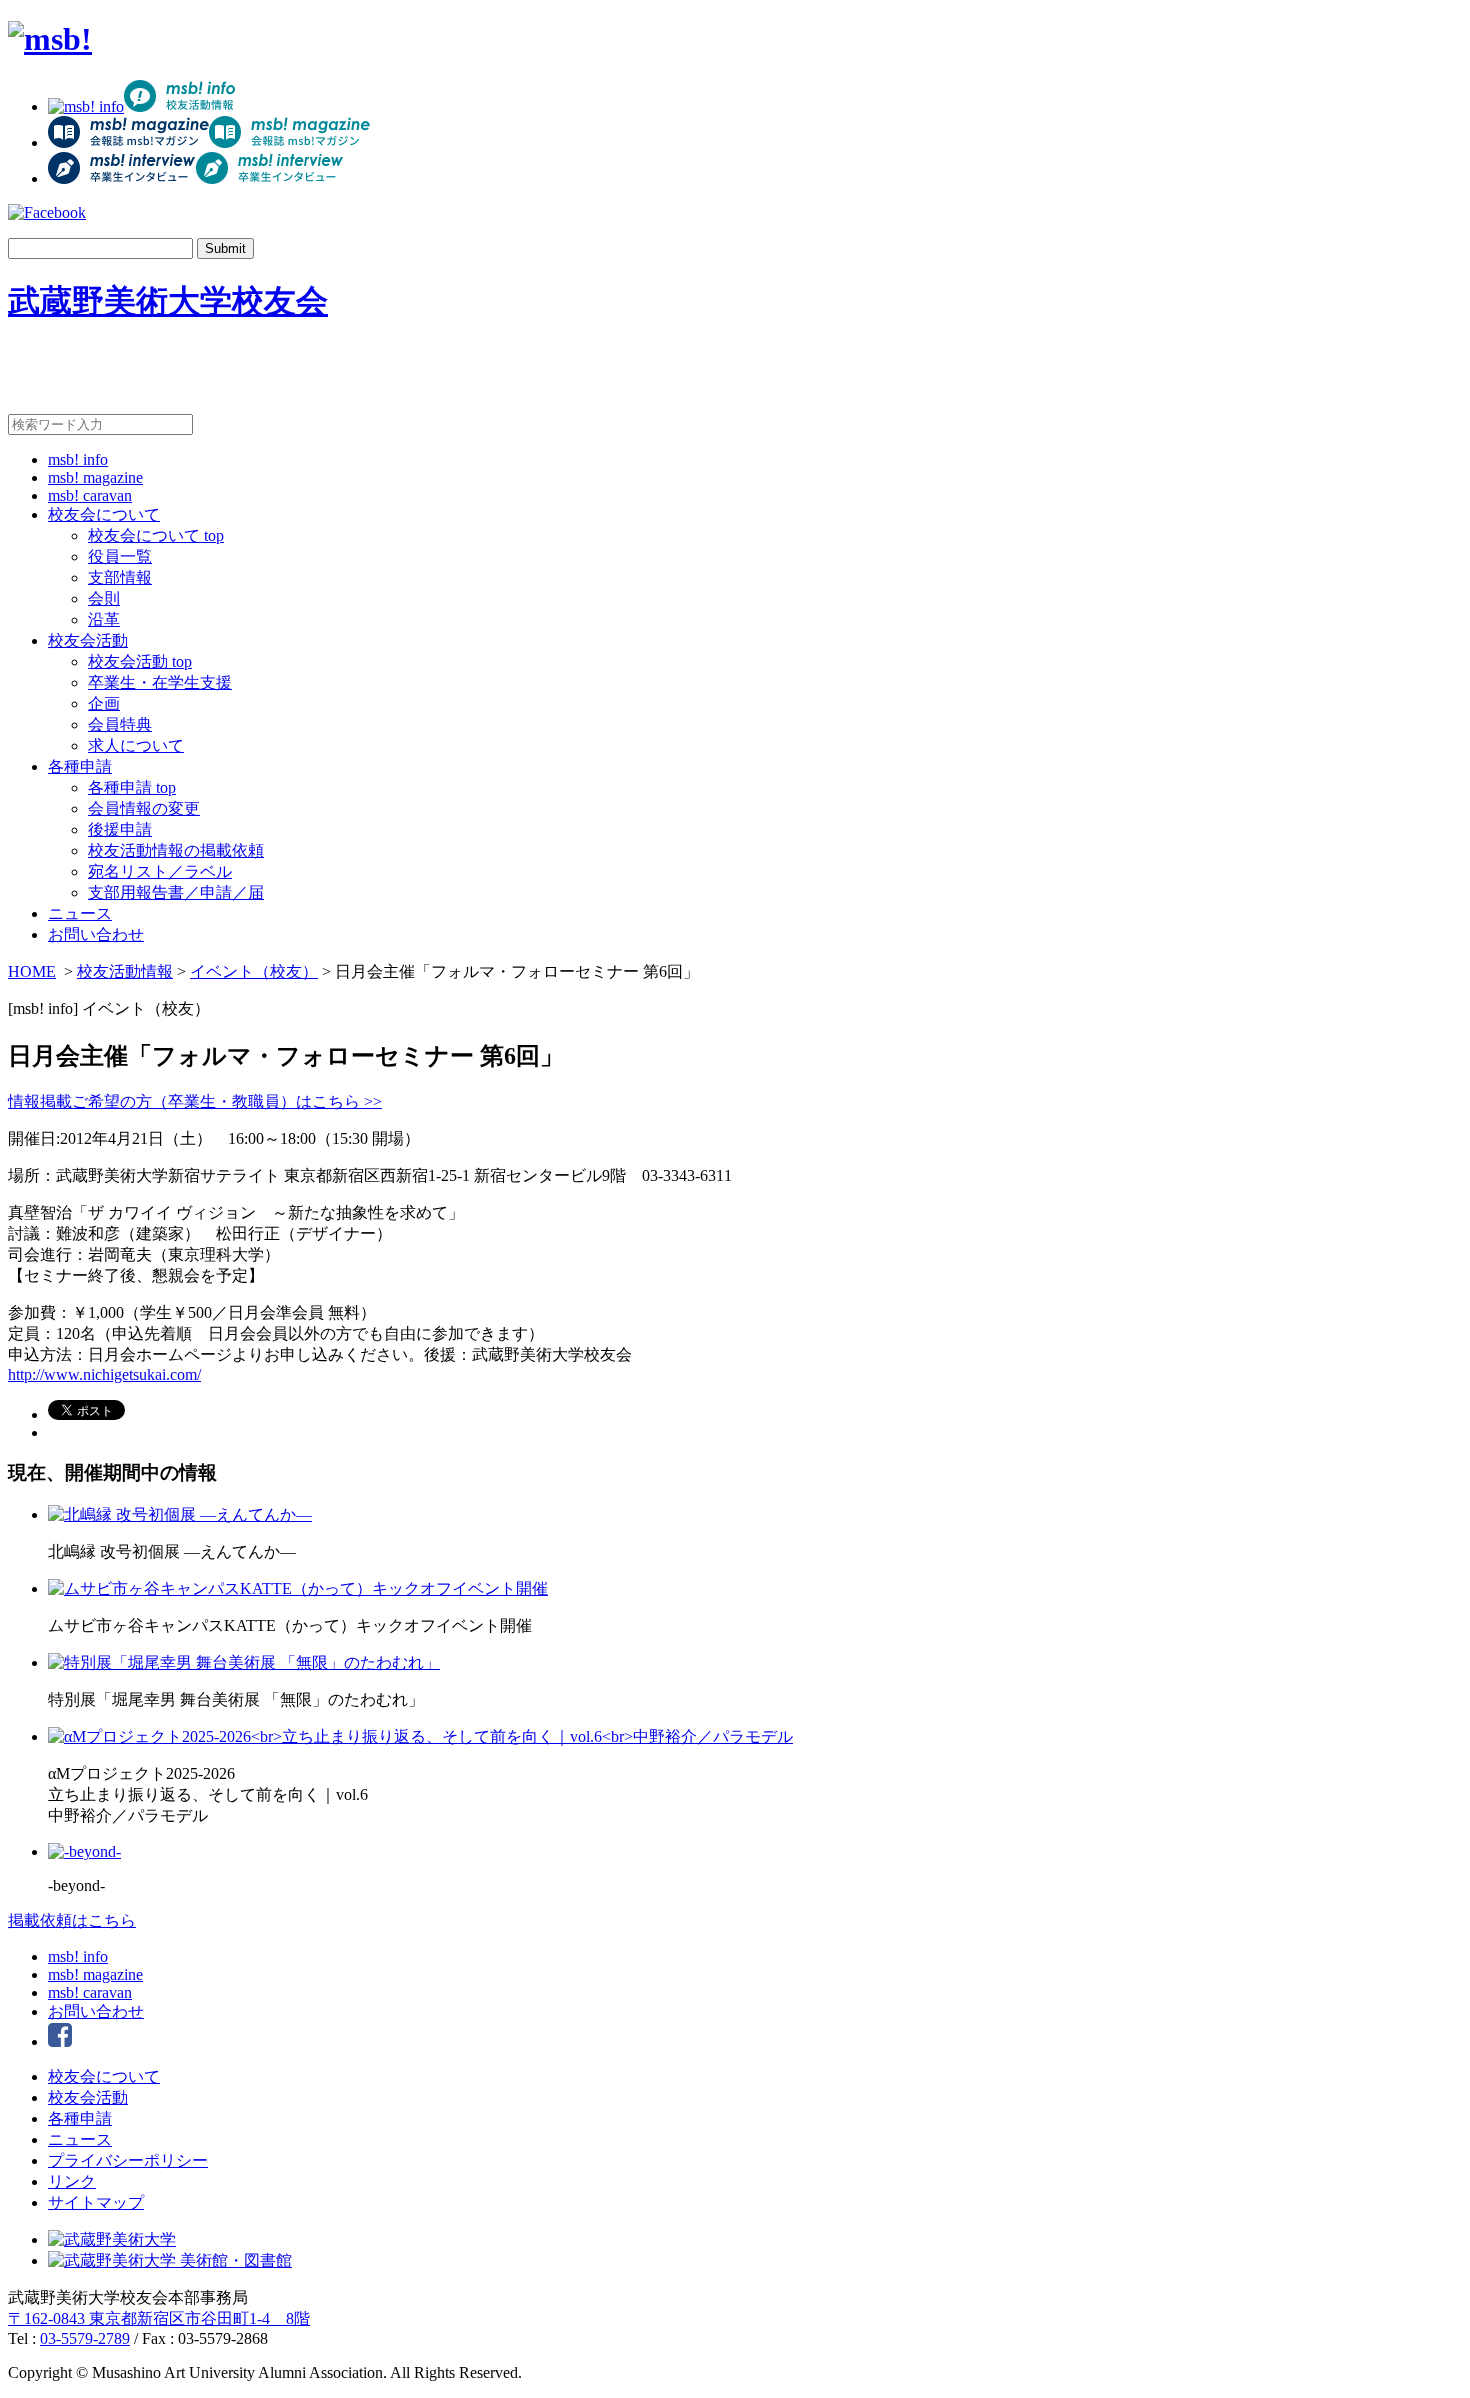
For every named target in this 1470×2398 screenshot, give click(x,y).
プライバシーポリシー (128, 2160)
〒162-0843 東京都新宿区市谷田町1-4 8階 (159, 2318)
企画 (104, 703)
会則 (104, 598)
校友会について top (156, 535)
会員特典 (120, 724)
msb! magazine (95, 477)
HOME (32, 971)
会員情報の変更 (144, 808)
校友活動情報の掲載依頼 (176, 850)
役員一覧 (120, 556)
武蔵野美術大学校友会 (168, 301)
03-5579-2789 (85, 2338)
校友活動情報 (125, 971)
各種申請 (80, 766)
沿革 (104, 619)
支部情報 (120, 577)
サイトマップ (96, 2202)
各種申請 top (132, 787)
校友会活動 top (140, 661)
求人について (136, 745)
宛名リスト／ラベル (160, 871)
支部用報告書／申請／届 (176, 892)
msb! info (78, 459)
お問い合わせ (96, 934)
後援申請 (120, 829)
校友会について (104, 514)
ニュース (80, 913)
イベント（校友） (254, 971)
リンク (72, 2181)
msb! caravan (90, 495)
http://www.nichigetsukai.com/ (104, 1374)
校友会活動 (88, 640)
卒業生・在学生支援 (160, 682)
